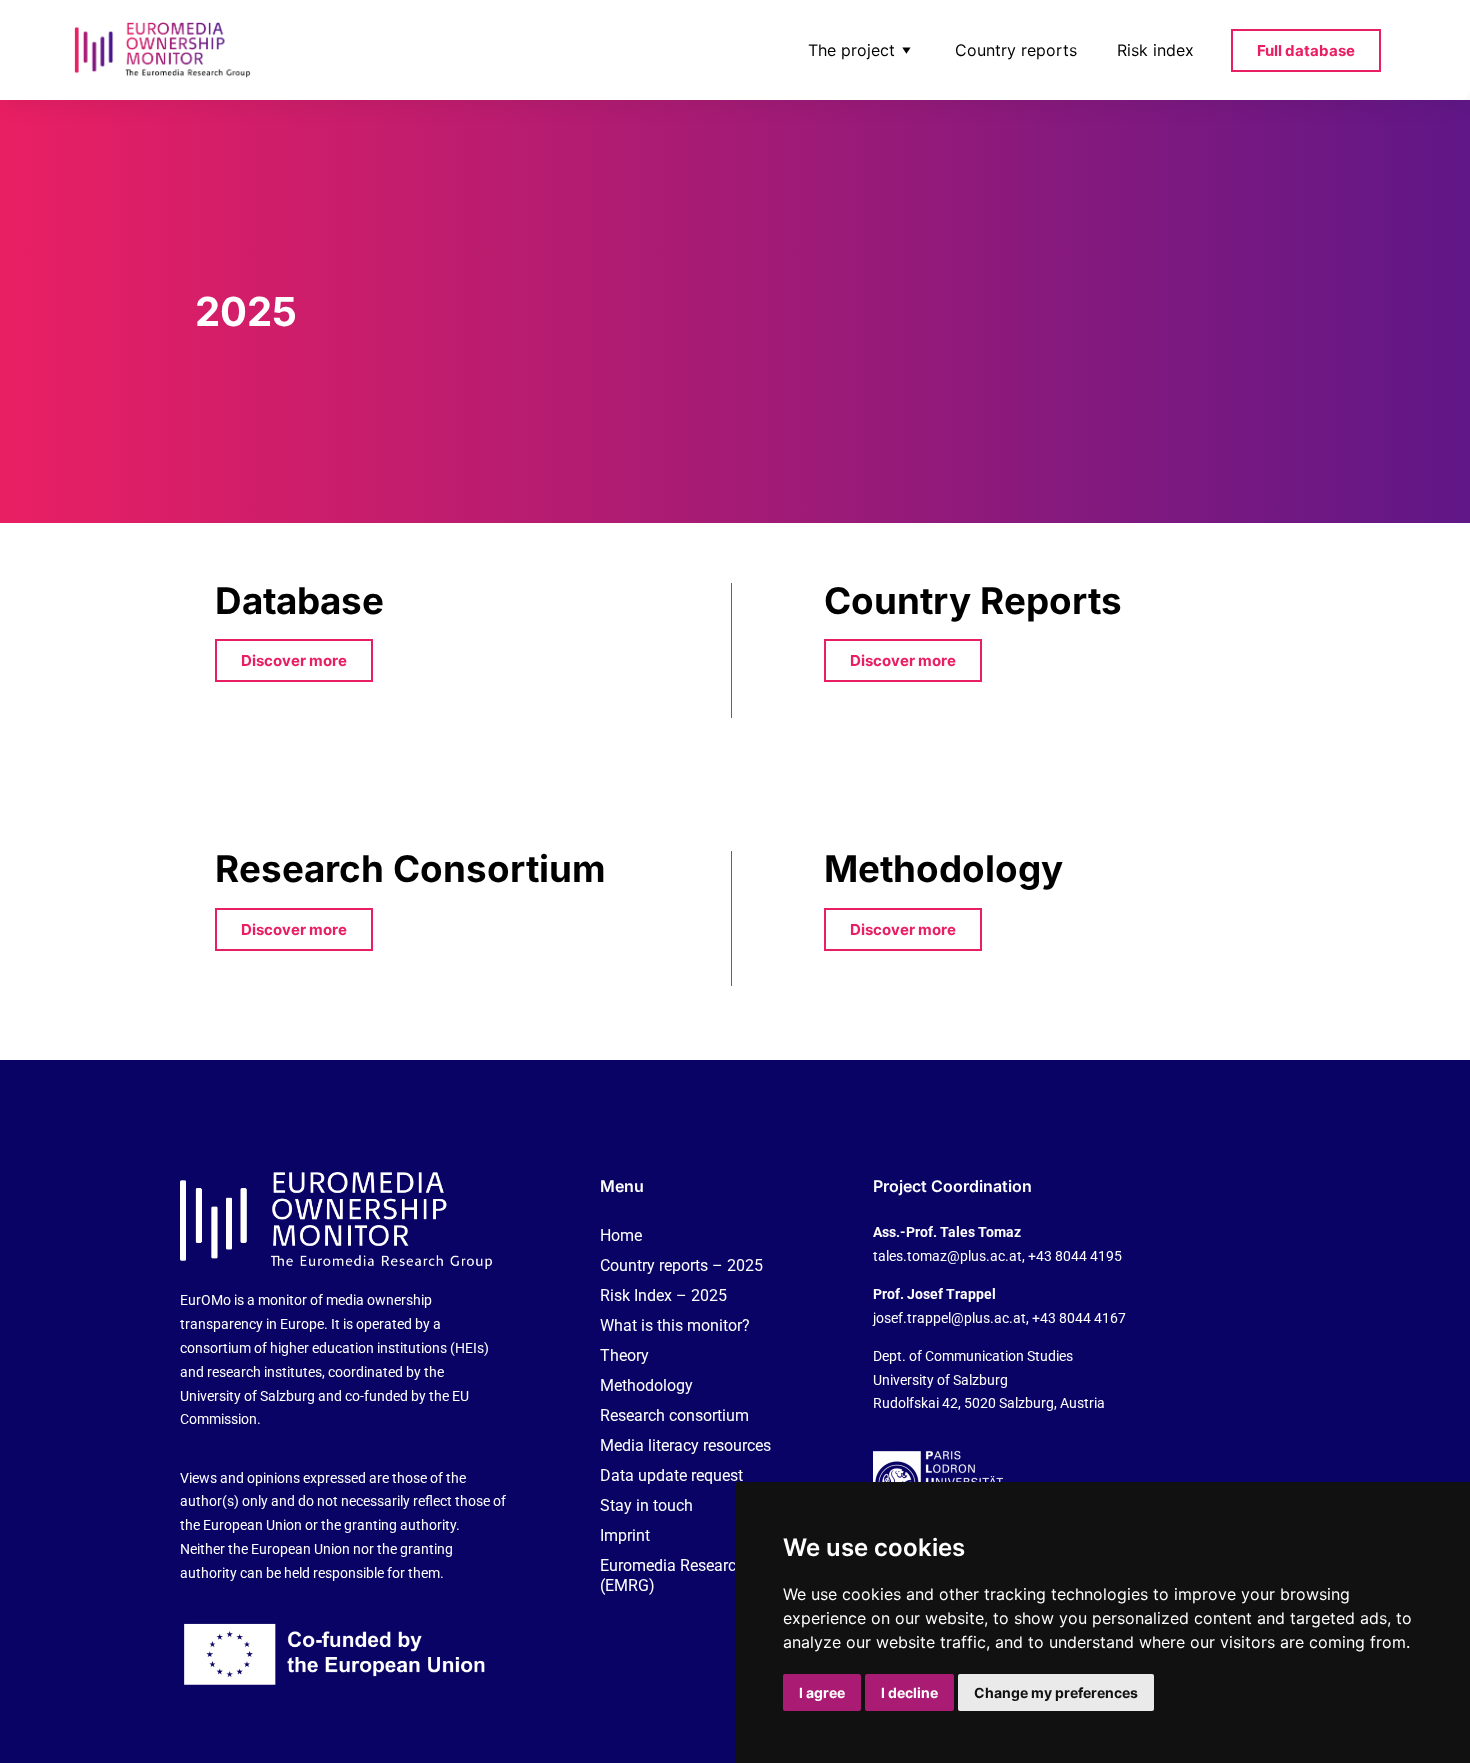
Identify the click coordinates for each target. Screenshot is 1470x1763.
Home (621, 1235)
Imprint (625, 1535)
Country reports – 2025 (681, 1265)
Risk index (1155, 50)
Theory (624, 1355)
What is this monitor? (675, 1325)
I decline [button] (909, 1692)
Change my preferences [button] (1056, 1692)
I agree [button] (822, 1692)
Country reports (1016, 50)
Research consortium (674, 1415)
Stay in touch (646, 1505)
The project (851, 50)
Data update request (671, 1475)
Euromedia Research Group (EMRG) (696, 1575)
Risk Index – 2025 (663, 1295)
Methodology (646, 1385)
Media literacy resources (685, 1445)
